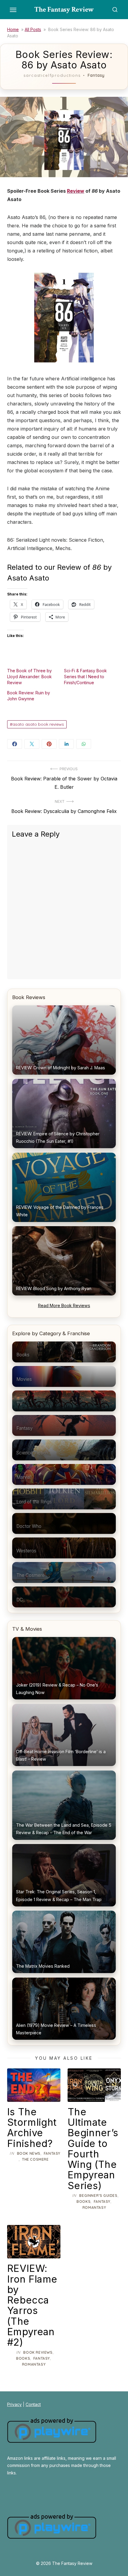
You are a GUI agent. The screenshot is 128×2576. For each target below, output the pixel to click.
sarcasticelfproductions (52, 75)
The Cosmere (35, 2159)
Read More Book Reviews (64, 1305)
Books (83, 2201)
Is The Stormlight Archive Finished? (32, 2128)
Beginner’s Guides (98, 2196)
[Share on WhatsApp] (84, 744)
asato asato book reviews (38, 724)
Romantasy (94, 2207)
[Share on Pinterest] (49, 744)
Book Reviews (38, 2352)
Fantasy (96, 75)
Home (13, 29)
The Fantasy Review (64, 9)
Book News (29, 2153)
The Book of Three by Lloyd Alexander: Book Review (29, 677)
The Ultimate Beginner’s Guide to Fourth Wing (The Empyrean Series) (93, 2149)
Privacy (14, 2404)
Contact (33, 2404)
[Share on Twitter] (32, 744)
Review (76, 191)
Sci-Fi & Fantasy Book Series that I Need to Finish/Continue (85, 677)
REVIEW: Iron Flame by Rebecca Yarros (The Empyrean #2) (32, 2305)
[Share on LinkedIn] (66, 744)
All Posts (33, 29)
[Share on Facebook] (15, 744)
